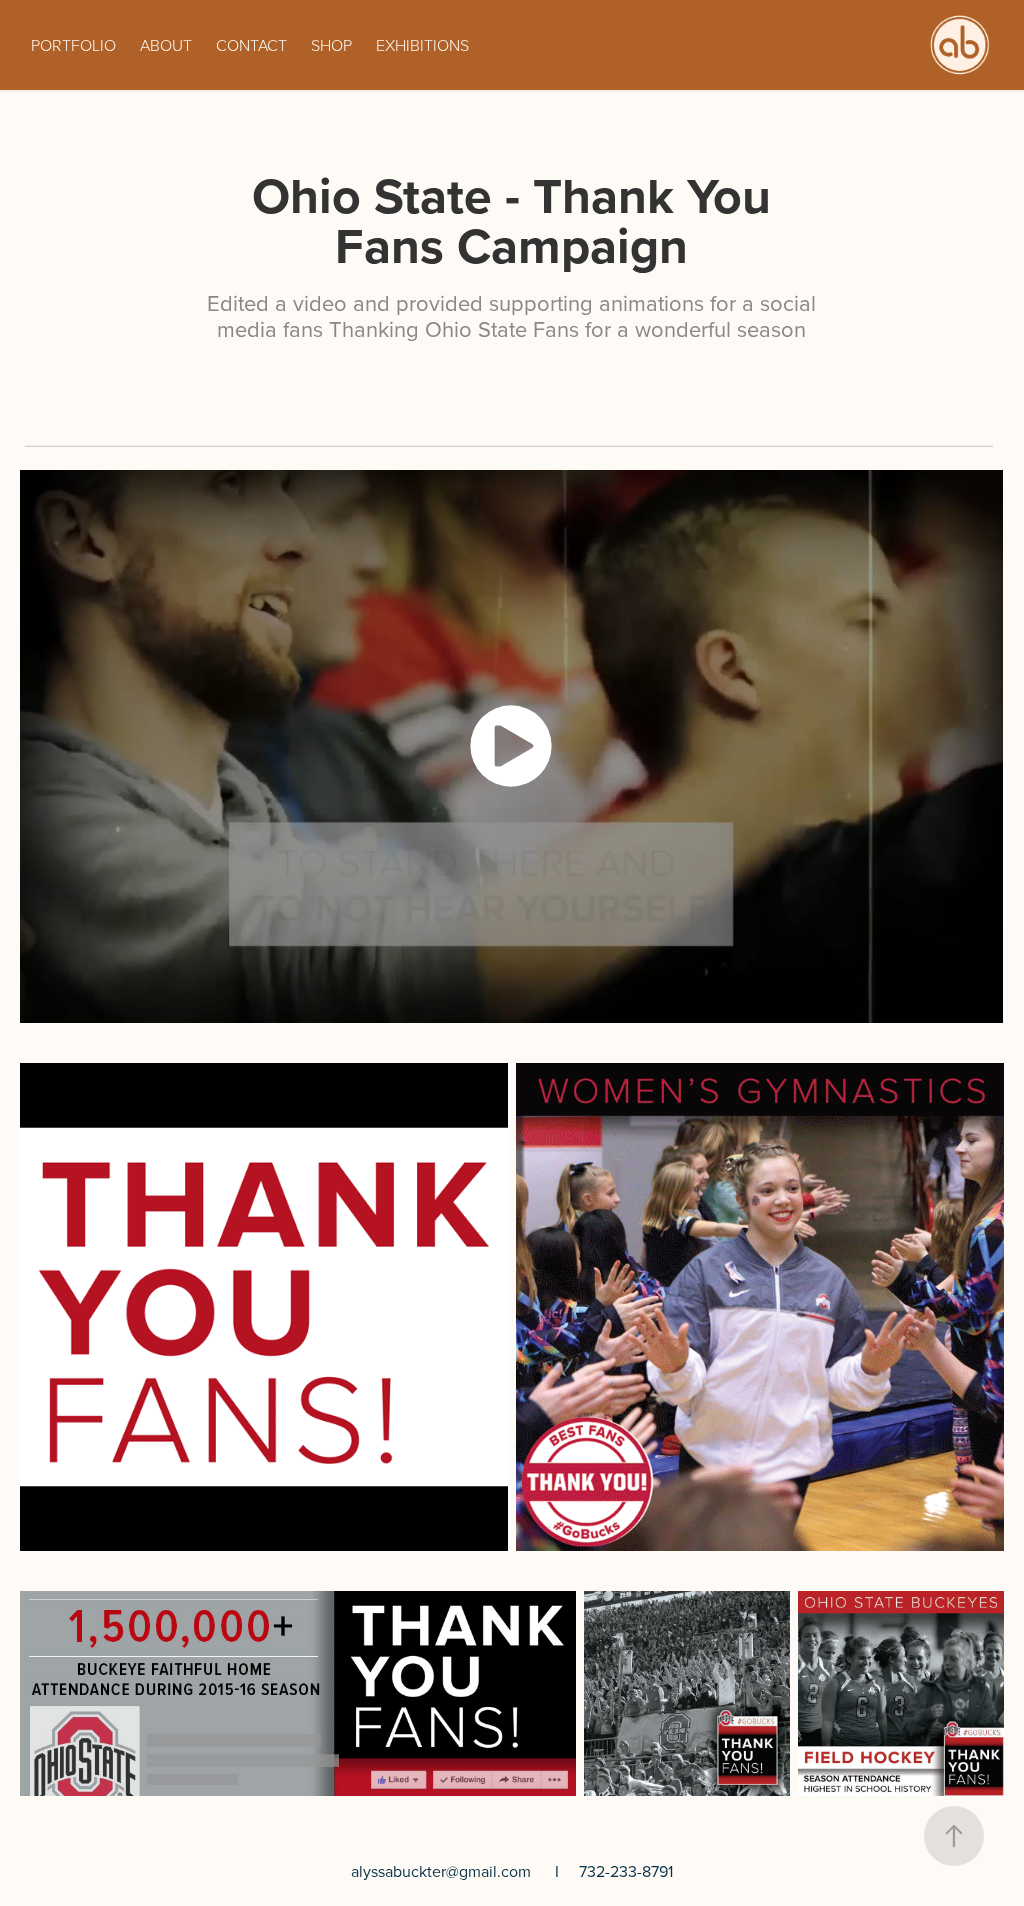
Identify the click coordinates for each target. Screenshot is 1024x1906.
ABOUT (166, 45)
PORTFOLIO (73, 45)
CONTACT (251, 45)
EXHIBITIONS (422, 45)
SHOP (331, 45)
